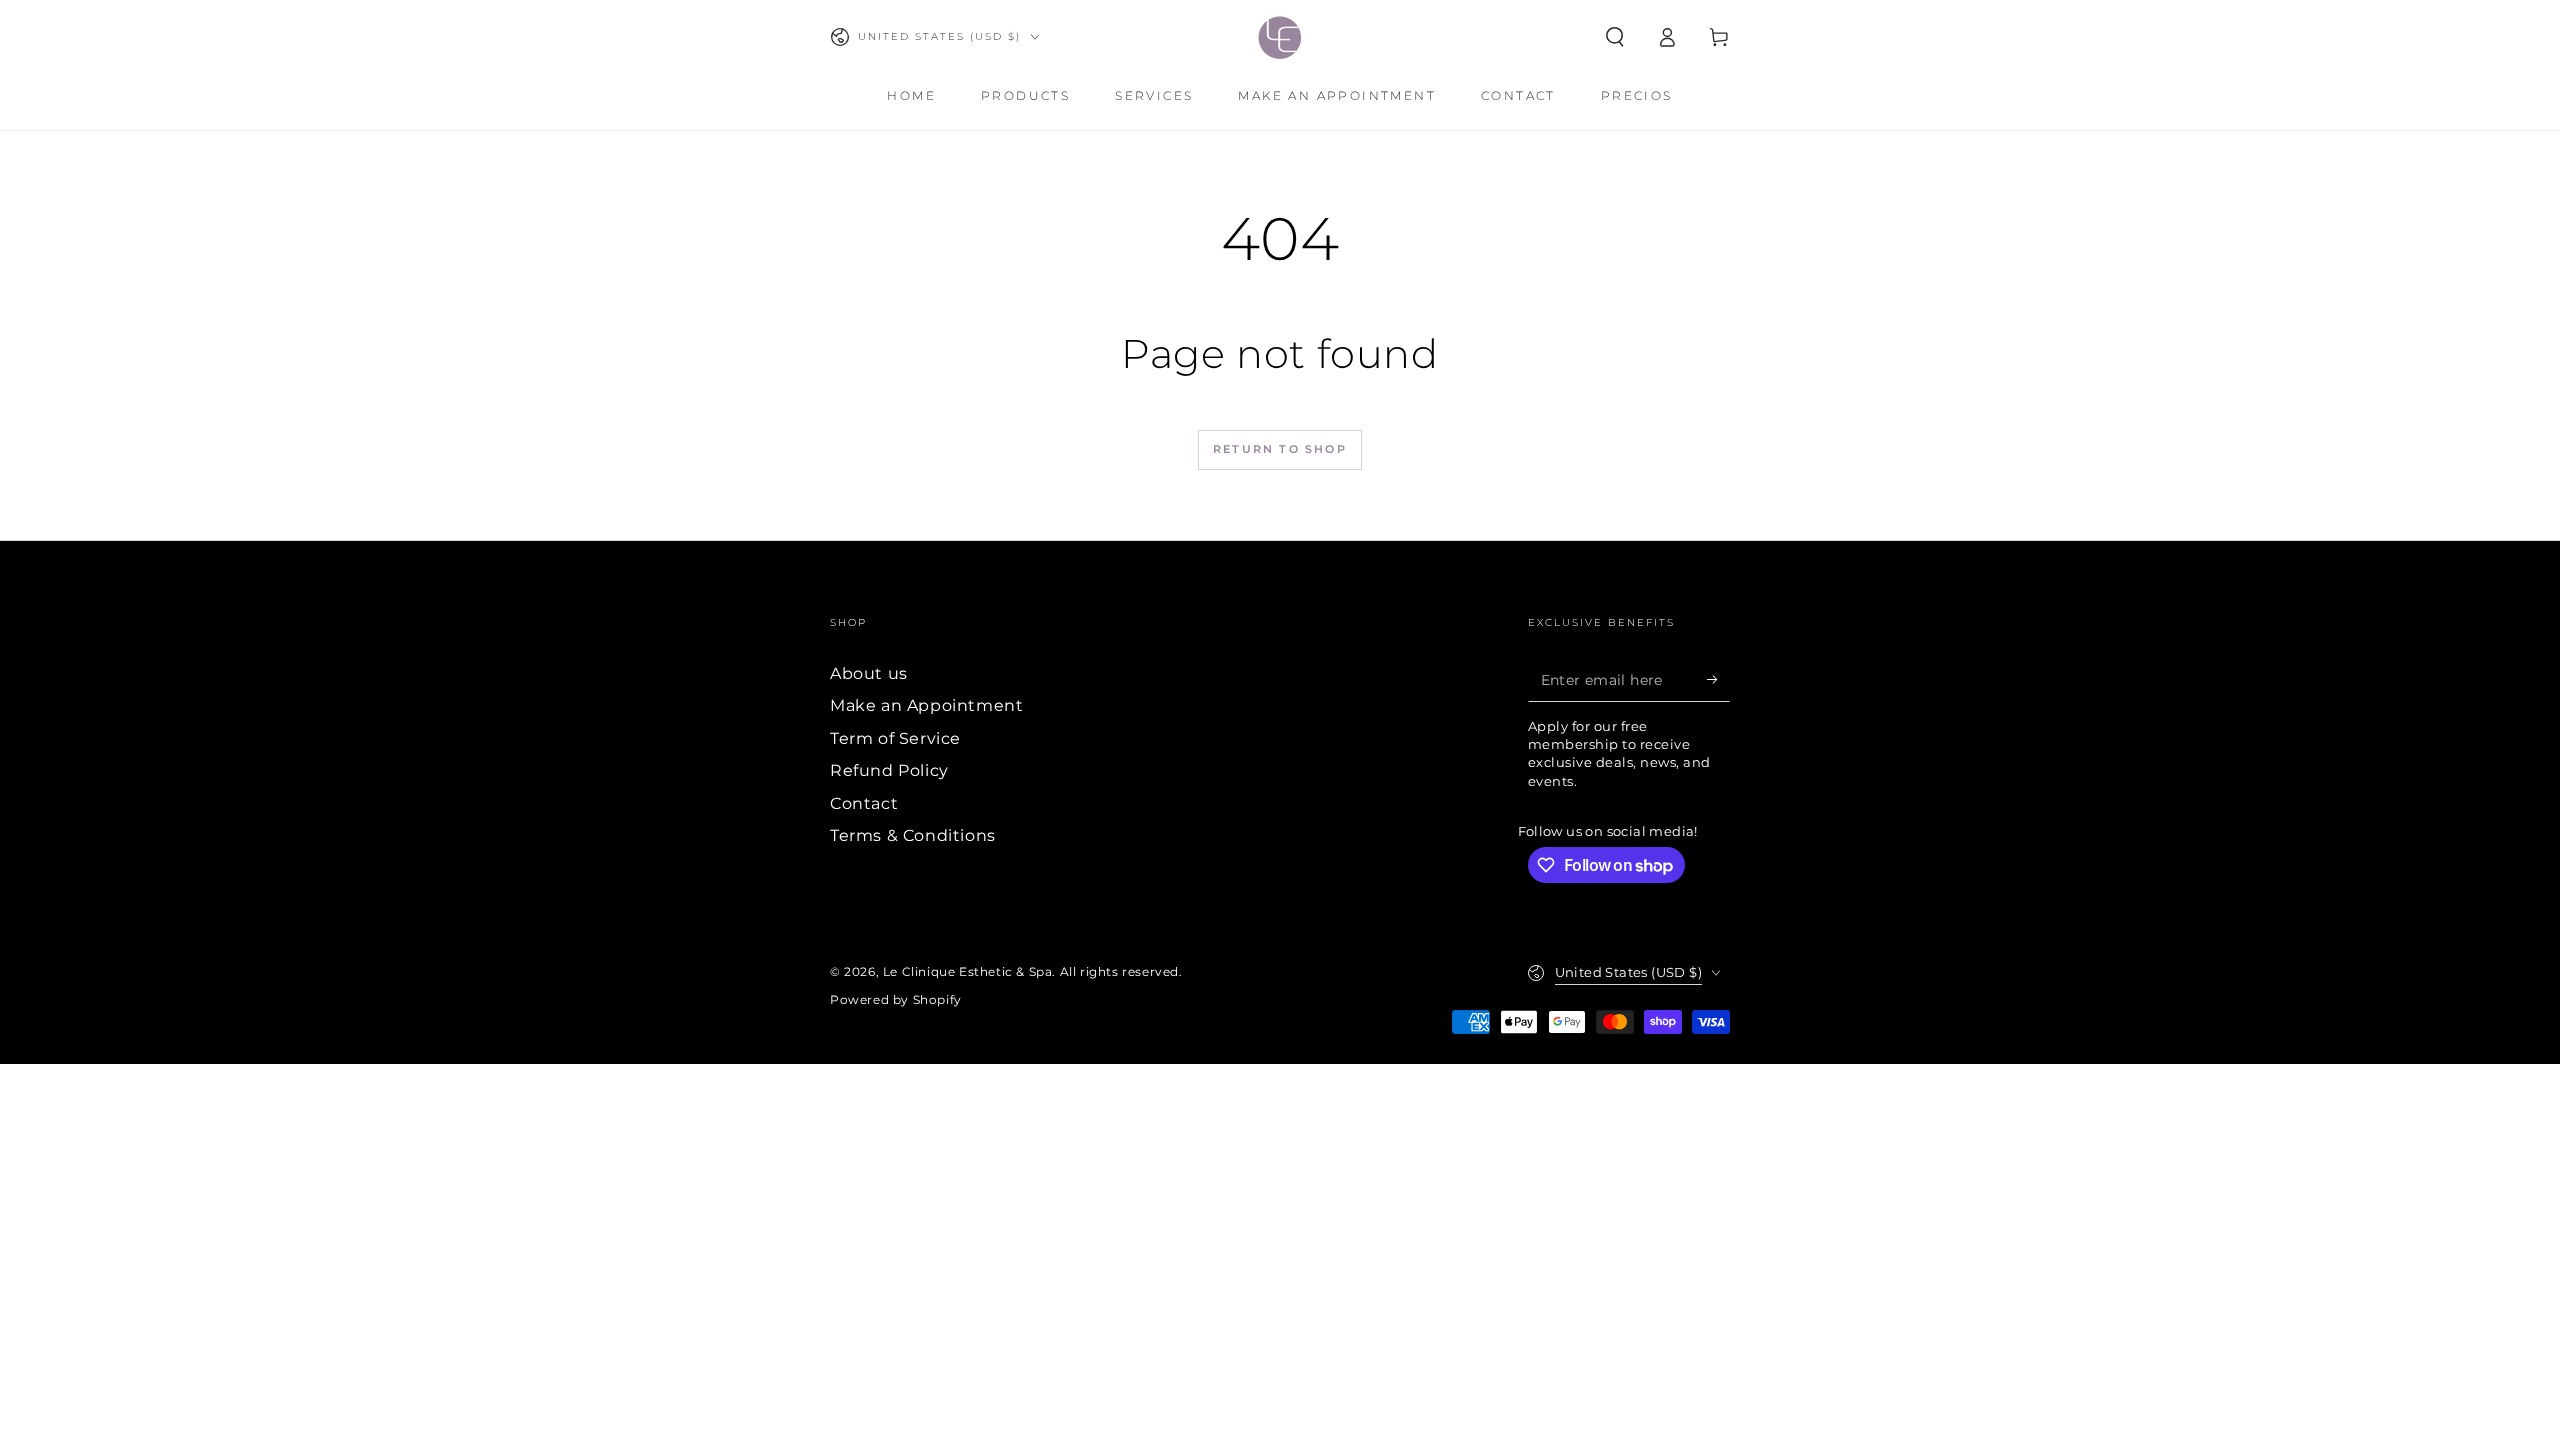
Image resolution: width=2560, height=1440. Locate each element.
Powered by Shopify (896, 999)
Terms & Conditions (913, 835)
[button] (1615, 37)
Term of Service (895, 738)
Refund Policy (889, 770)
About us (869, 673)
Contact (864, 803)
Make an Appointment (926, 705)
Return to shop (1280, 449)
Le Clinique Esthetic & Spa (968, 971)
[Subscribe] (1718, 679)
